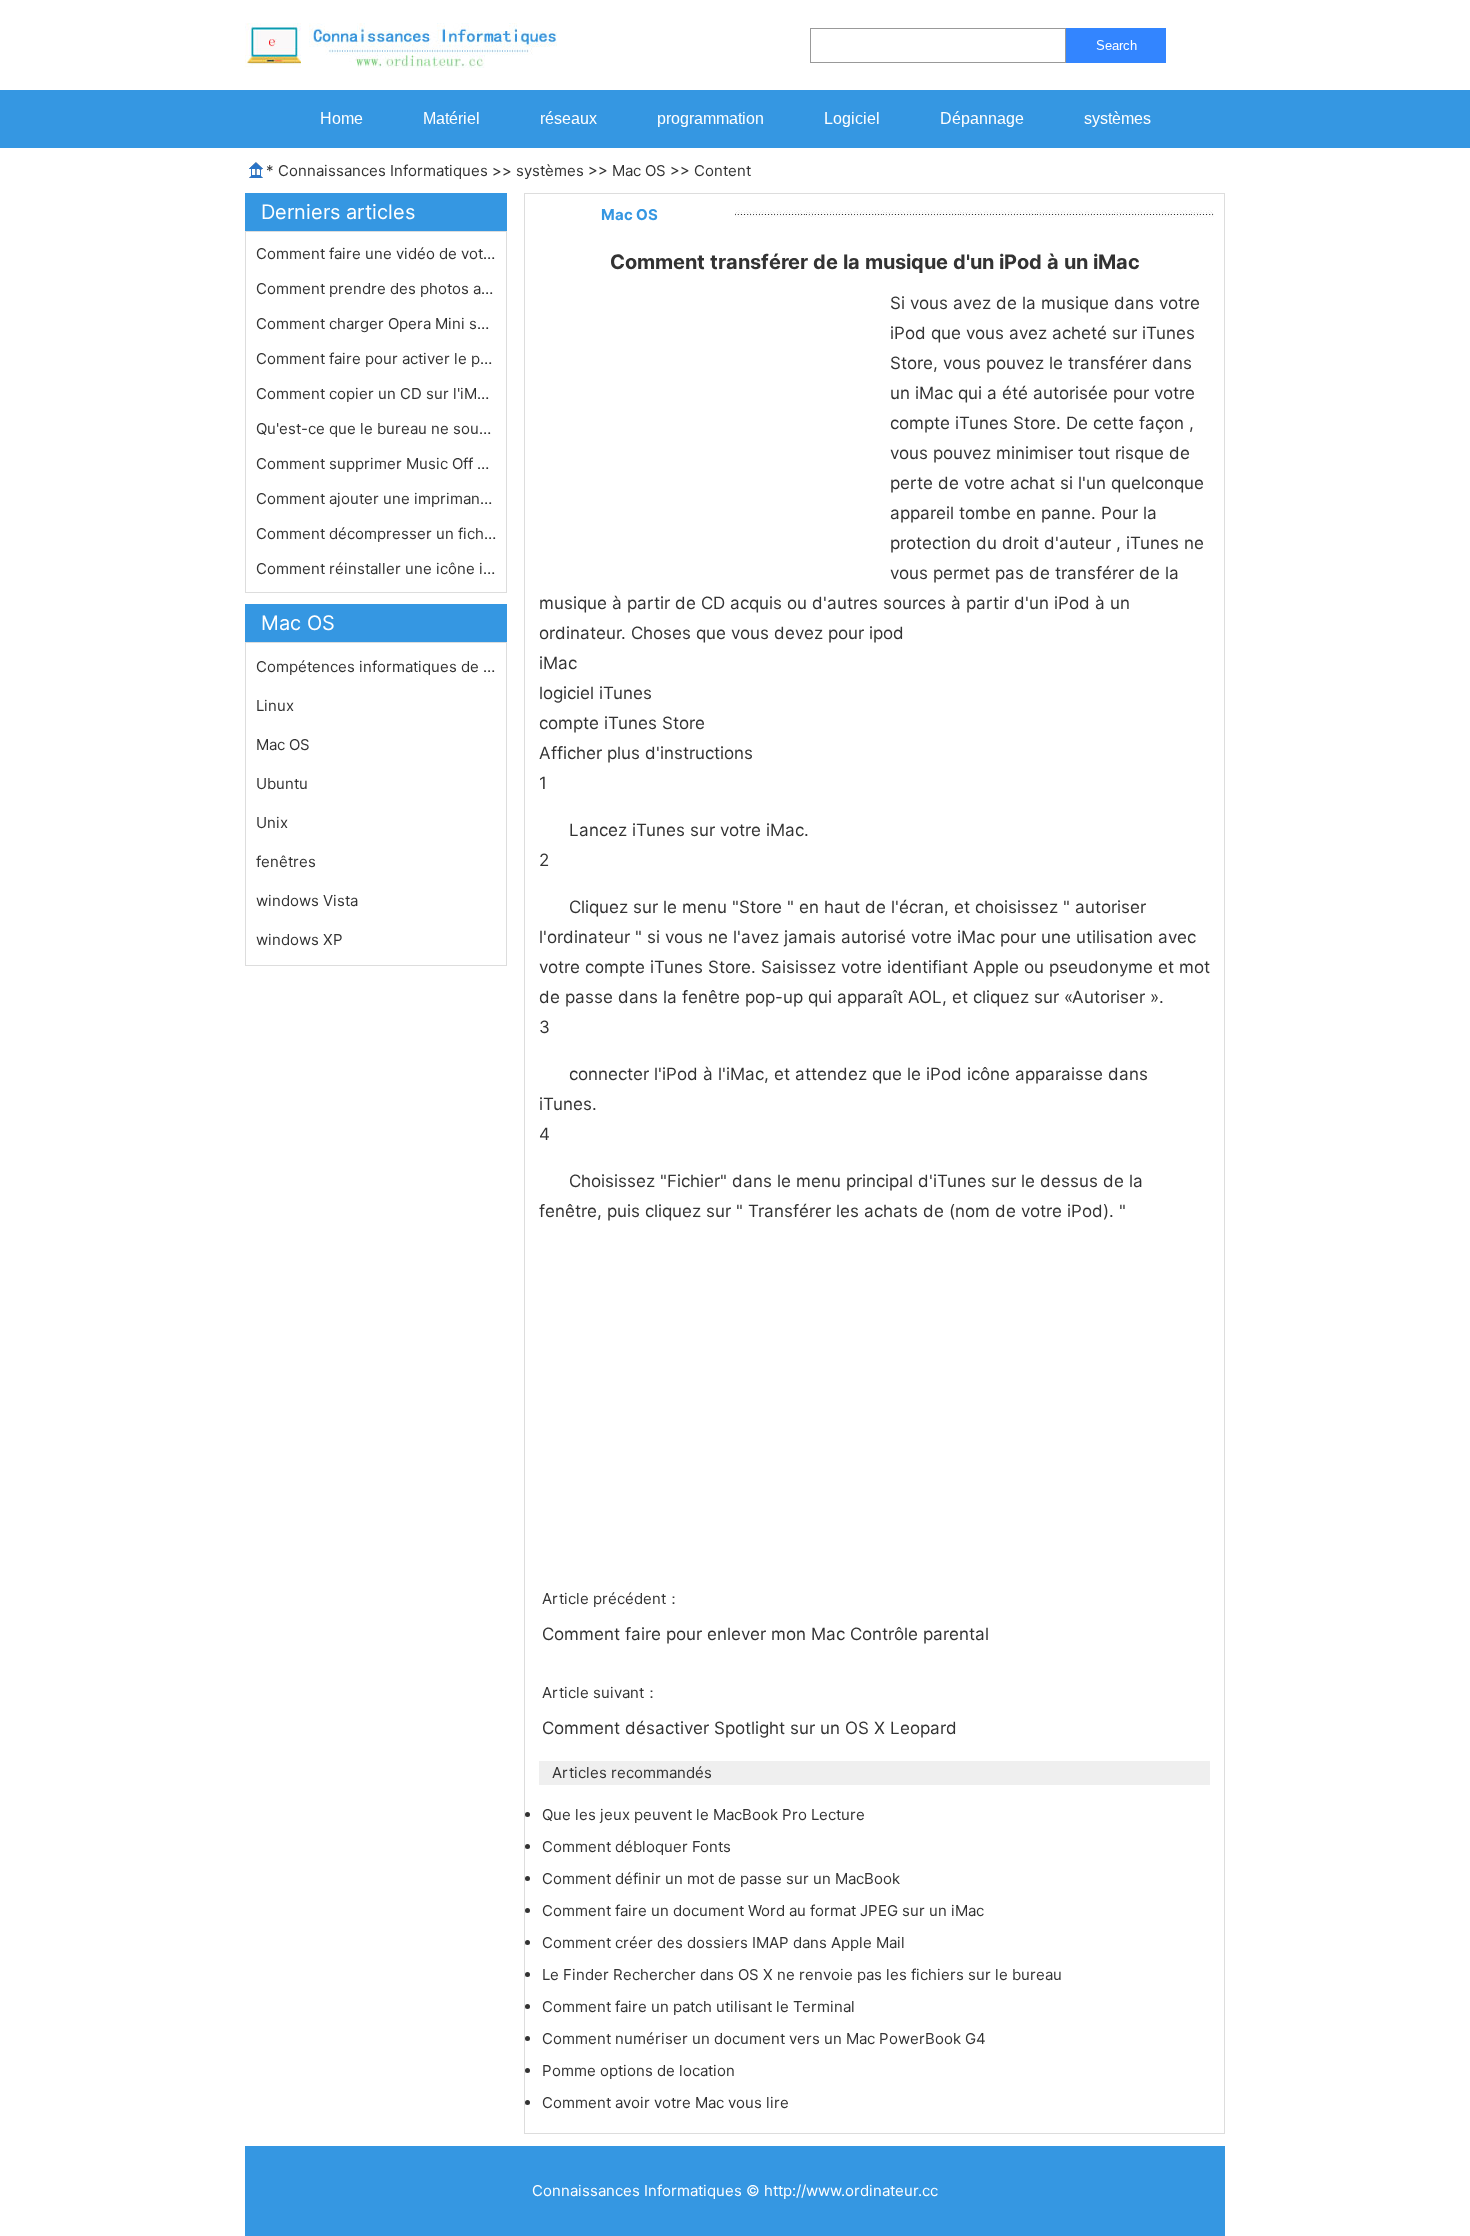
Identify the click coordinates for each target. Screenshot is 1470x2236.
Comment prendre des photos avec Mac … (376, 288)
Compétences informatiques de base (376, 666)
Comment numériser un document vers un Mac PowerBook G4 (766, 2038)
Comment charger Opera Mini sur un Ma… (376, 323)
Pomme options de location (640, 2070)
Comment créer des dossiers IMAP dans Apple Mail (725, 1942)
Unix (272, 822)
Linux (275, 705)
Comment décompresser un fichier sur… (376, 533)
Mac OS (639, 170)
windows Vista (307, 900)
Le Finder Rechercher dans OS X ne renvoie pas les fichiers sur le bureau (804, 1974)
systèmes (1117, 118)
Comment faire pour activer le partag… (376, 358)
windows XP (299, 939)
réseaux (568, 118)
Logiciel (852, 118)
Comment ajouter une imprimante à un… (376, 498)
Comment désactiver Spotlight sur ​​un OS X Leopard (752, 1728)
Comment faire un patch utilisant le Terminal (700, 2006)
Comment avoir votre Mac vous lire (667, 2102)
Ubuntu (282, 783)
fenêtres (286, 861)
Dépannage (982, 118)
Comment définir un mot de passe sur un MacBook (723, 1878)
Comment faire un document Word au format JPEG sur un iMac (765, 1910)
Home (341, 118)
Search (1116, 45)
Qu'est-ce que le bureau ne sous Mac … (376, 428)
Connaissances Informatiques (383, 170)
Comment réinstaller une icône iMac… (376, 568)
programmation (710, 118)
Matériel (451, 118)
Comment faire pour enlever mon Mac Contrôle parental (768, 1634)
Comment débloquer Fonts (638, 1846)
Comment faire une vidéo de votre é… (376, 253)
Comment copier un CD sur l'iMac (376, 393)
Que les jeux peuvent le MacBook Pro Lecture (705, 1814)
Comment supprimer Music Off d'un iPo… (376, 463)
